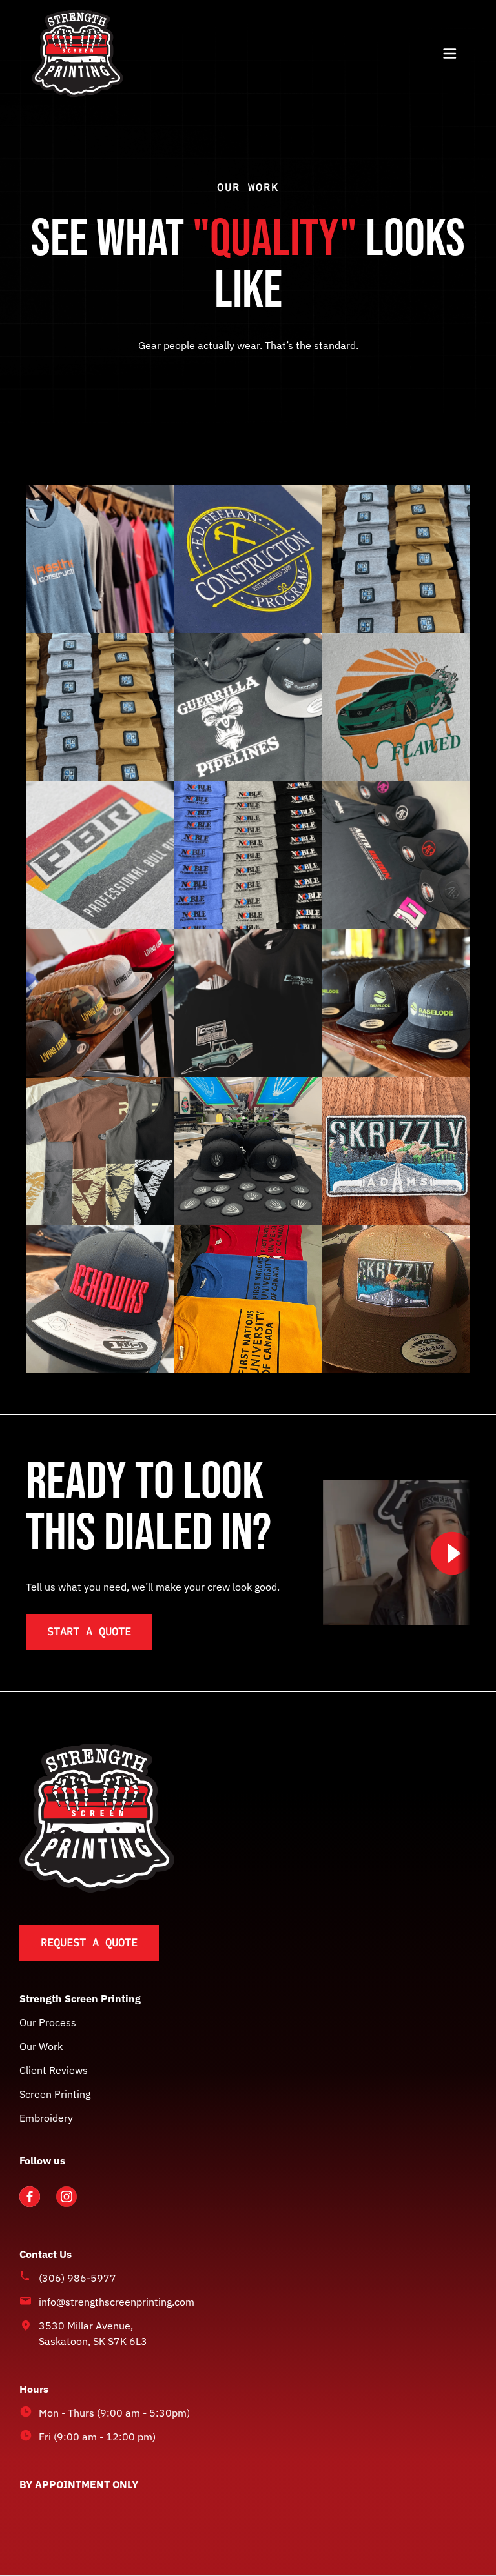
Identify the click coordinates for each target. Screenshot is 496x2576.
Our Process (48, 2022)
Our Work (41, 2046)
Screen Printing (55, 2093)
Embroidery (46, 2117)
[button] (449, 54)
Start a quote (89, 1631)
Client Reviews (54, 2069)
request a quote (89, 1942)
